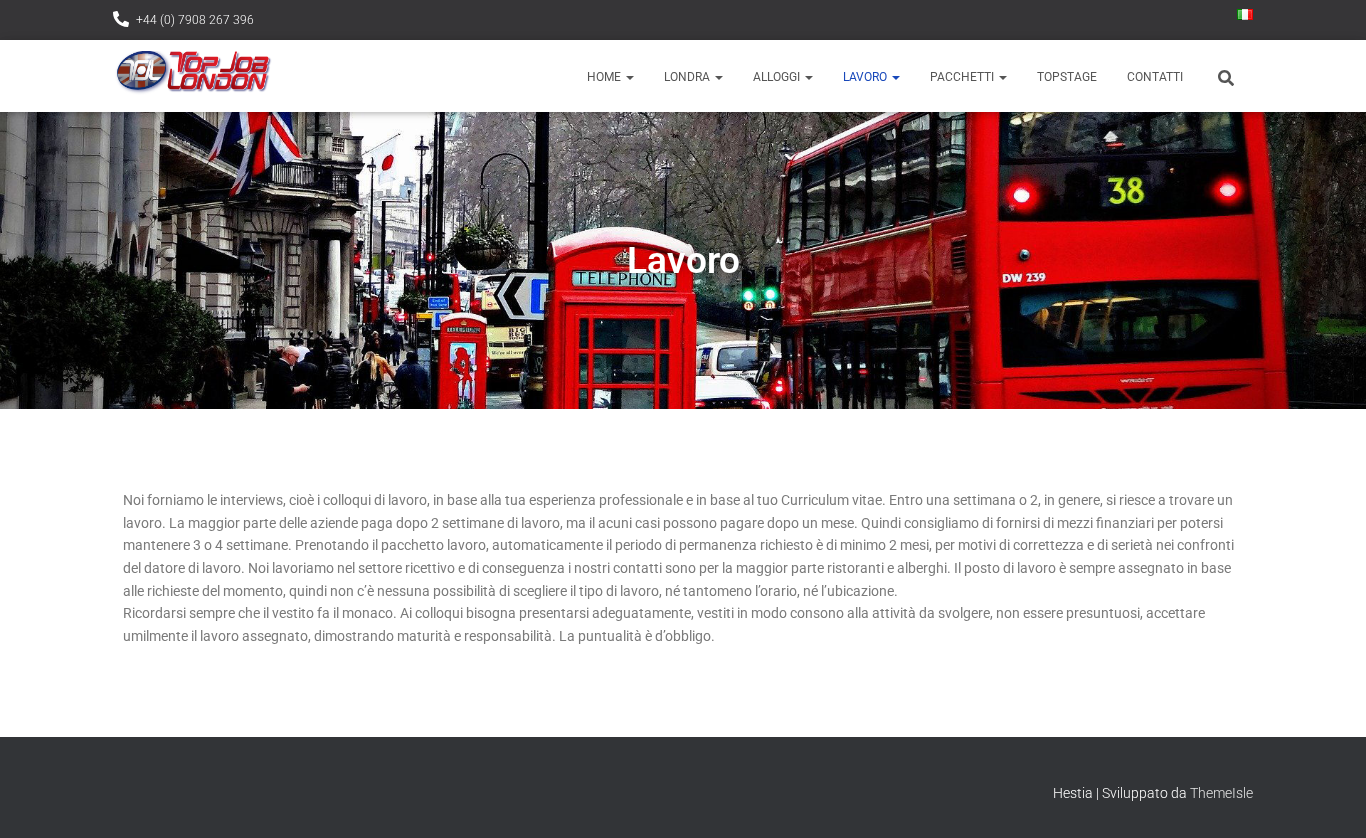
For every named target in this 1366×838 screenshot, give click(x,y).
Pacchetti (963, 77)
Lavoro (866, 77)
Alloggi (778, 77)
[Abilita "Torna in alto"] (1326, 798)
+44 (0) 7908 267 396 (195, 20)
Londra (688, 77)
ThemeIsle (1221, 793)
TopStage (1067, 77)
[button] (629, 77)
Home (605, 77)
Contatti (1155, 77)
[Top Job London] (193, 76)
